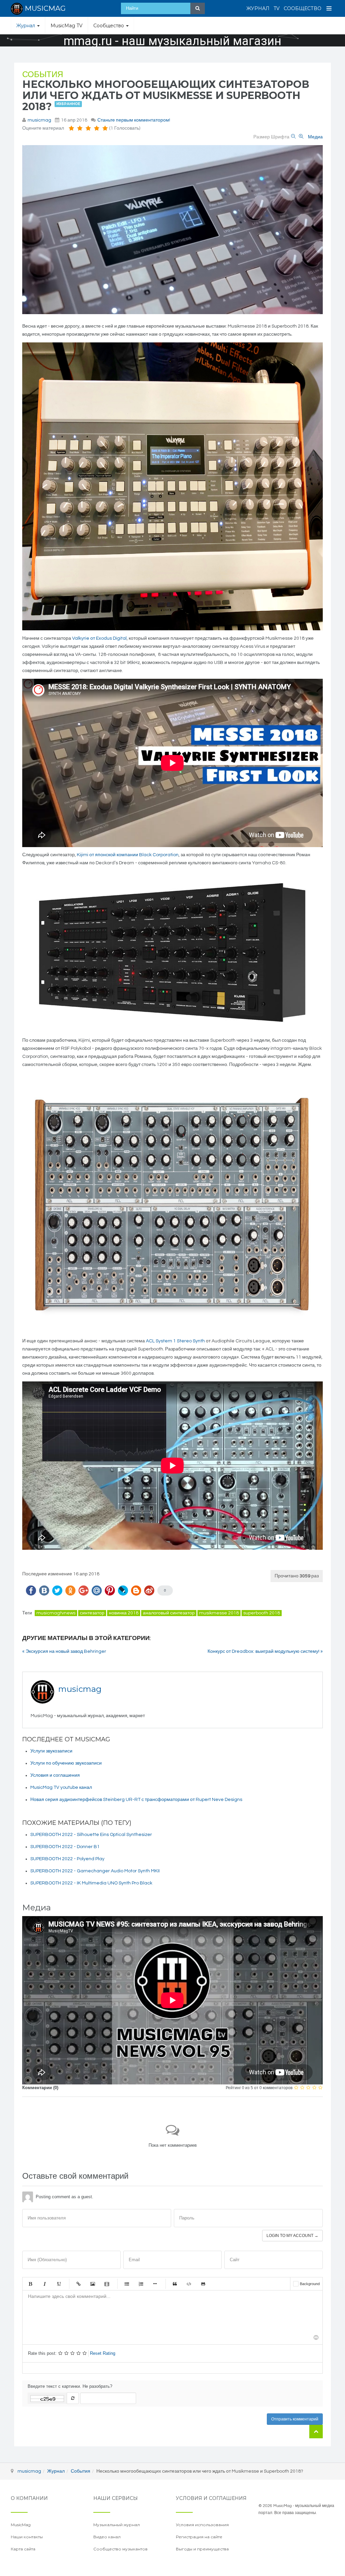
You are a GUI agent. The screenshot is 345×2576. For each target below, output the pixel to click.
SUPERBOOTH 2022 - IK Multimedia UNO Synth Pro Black (91, 1883)
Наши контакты (27, 2537)
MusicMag (21, 2525)
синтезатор (92, 1613)
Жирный (30, 2284)
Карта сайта (23, 2549)
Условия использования (202, 2525)
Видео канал (107, 2537)
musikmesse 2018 (219, 1613)
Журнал (258, 8)
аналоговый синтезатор (169, 1613)
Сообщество (303, 8)
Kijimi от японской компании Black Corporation (128, 855)
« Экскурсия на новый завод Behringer (64, 1651)
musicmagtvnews (56, 1613)
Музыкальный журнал (117, 2525)
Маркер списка (155, 2284)
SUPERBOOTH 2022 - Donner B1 (65, 1847)
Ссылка (79, 2284)
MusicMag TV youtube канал (61, 1787)
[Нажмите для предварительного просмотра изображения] (172, 230)
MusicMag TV (67, 26)
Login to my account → (292, 2236)
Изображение (93, 2284)
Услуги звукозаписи (51, 1751)
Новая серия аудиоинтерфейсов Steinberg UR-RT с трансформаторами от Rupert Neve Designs (136, 1800)
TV (277, 8)
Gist (203, 2284)
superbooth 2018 (262, 1613)
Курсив (44, 2284)
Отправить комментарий (295, 2419)
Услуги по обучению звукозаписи (66, 1763)
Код (189, 2284)
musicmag (39, 120)
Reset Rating (103, 2353)
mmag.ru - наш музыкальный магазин (172, 41)
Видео (107, 2284)
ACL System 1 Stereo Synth (175, 1341)
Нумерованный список (141, 2284)
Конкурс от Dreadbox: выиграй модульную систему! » (265, 1651)
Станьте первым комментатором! (134, 120)
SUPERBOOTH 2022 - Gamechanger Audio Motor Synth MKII (95, 1871)
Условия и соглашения (55, 1775)
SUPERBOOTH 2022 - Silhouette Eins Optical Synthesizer (91, 1835)
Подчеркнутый (59, 2284)
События (43, 75)
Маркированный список (127, 2284)
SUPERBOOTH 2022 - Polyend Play (67, 1859)
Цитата (175, 2284)
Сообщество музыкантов (120, 2549)
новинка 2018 (124, 1613)
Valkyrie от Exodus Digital (99, 638)
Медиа (315, 137)
